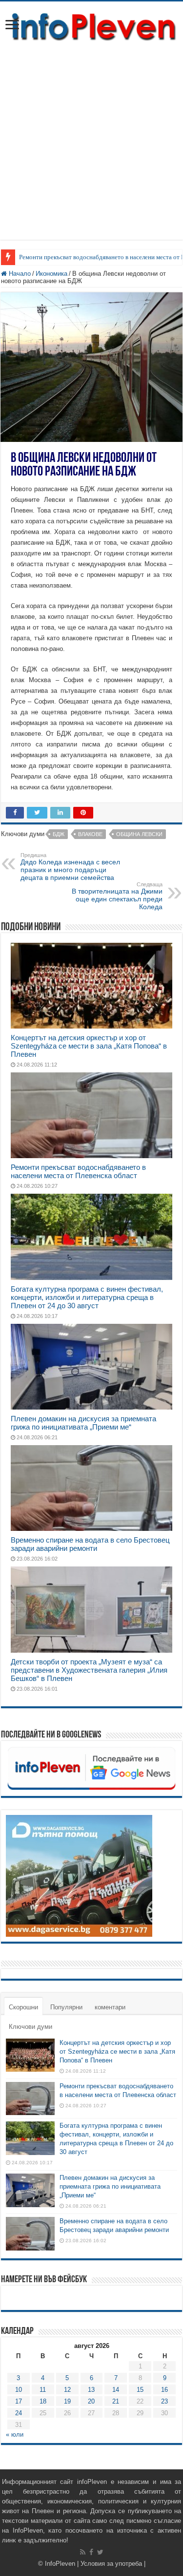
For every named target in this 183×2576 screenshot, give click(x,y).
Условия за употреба (111, 2564)
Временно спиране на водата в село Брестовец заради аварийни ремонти (90, 1544)
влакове (90, 834)
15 (140, 2390)
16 (164, 2390)
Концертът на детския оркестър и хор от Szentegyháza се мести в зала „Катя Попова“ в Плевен (89, 1046)
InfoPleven (60, 2564)
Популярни (66, 2007)
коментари (110, 2007)
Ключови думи (30, 2027)
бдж (59, 834)
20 (91, 2401)
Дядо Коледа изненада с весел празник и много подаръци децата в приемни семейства (70, 867)
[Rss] (83, 2552)
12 (67, 2390)
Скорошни (23, 2007)
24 (19, 2413)
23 (164, 2401)
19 (67, 2401)
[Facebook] (91, 2552)
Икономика (51, 274)
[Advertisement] (91, 148)
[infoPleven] (91, 25)
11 (43, 2390)
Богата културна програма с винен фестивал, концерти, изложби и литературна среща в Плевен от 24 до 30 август (87, 1297)
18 (43, 2401)
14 (116, 2390)
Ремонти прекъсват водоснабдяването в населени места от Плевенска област (78, 1171)
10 (19, 2390)
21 (116, 2401)
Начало (19, 274)
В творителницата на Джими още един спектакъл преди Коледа (117, 896)
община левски (139, 834)
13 (91, 2390)
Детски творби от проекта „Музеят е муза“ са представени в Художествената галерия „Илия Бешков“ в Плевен (89, 1670)
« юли (15, 2434)
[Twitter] (100, 2552)
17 (19, 2401)
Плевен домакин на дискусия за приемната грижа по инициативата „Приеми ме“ (83, 1423)
